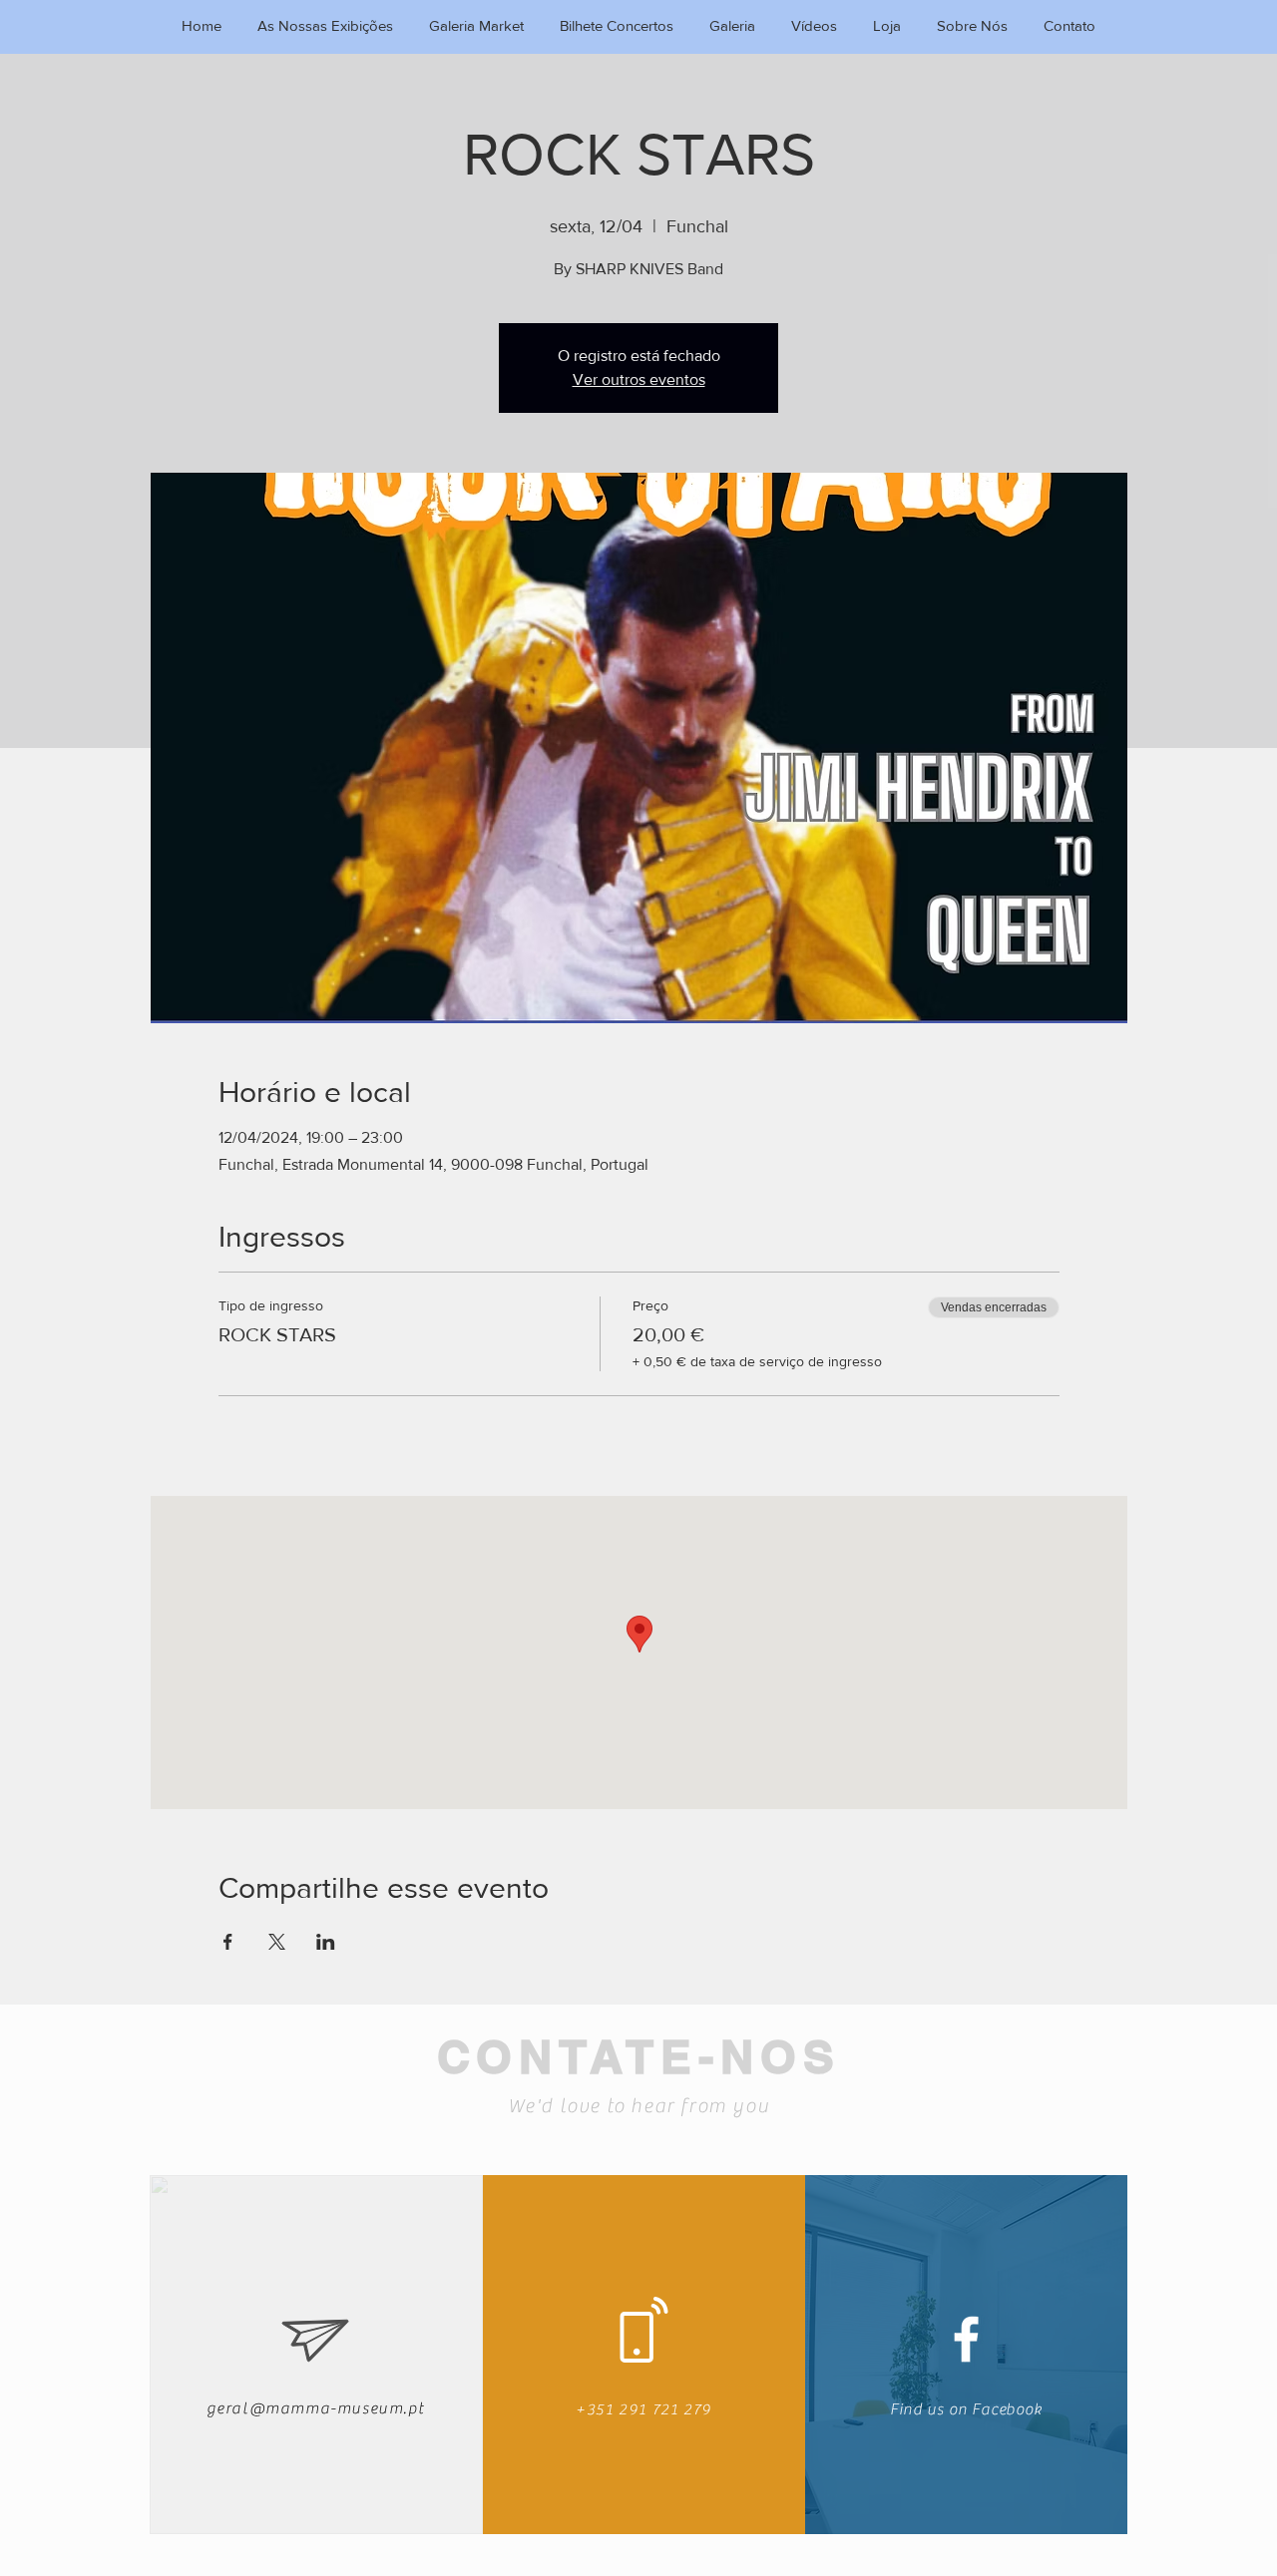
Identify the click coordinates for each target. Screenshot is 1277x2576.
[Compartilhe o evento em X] (277, 1942)
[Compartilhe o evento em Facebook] (228, 1942)
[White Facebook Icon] (966, 2339)
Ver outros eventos (639, 379)
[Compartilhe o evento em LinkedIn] (326, 1942)
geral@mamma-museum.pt (316, 2408)
